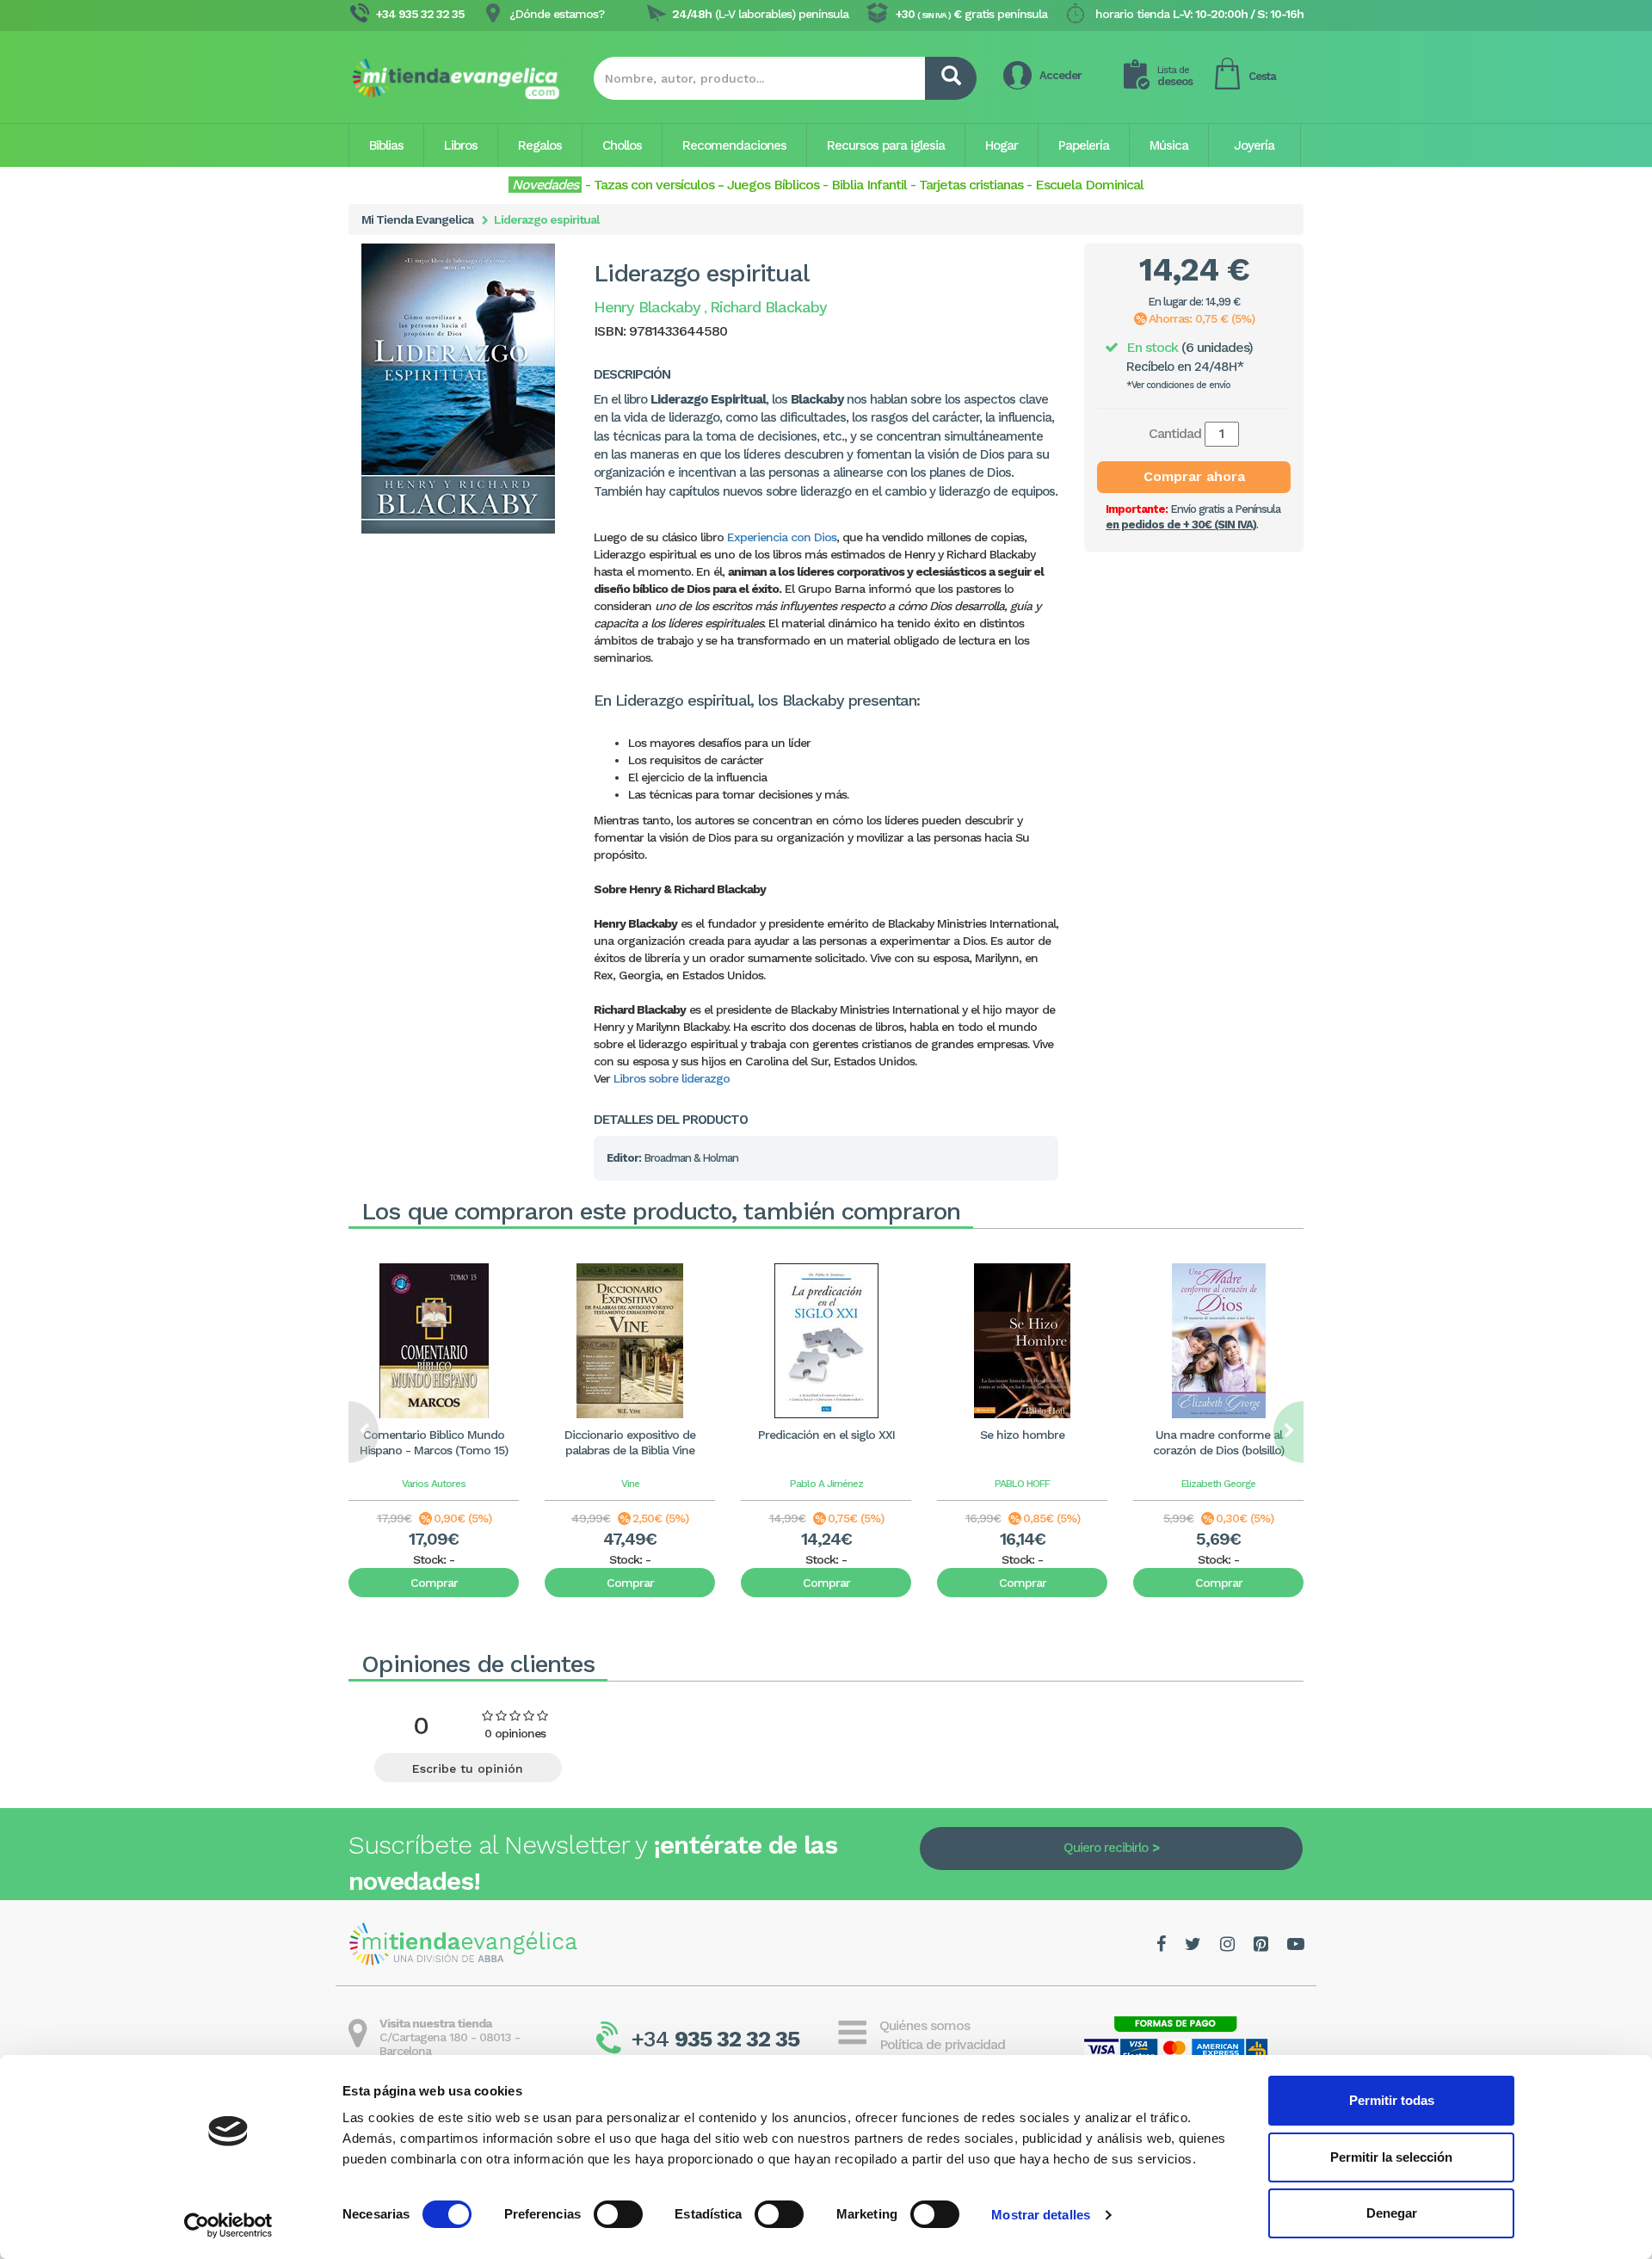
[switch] (618, 2214)
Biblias (386, 145)
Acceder (1060, 75)
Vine (630, 1484)
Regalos (540, 145)
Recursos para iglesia (886, 145)
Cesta (1262, 76)
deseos (1175, 76)
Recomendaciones (734, 145)
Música (1169, 145)
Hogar (1002, 145)
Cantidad (1175, 433)
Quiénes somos (925, 2025)
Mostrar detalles (1041, 2215)
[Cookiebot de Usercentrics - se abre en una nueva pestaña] (228, 2225)
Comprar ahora (1194, 476)
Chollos (622, 145)
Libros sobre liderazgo (672, 1078)
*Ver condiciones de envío (1178, 385)
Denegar (1392, 2213)
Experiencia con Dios (782, 537)
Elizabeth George (1218, 1484)
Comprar (434, 1583)
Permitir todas (1392, 2100)
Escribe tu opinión (468, 1768)
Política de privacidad (942, 2044)
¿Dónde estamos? (557, 14)
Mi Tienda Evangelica (417, 219)
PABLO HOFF (1022, 1484)
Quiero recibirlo (1106, 1848)
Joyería (1254, 145)
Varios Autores (434, 1484)
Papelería (1084, 145)
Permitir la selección (1391, 2157)
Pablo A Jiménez (826, 1484)
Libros (461, 145)
